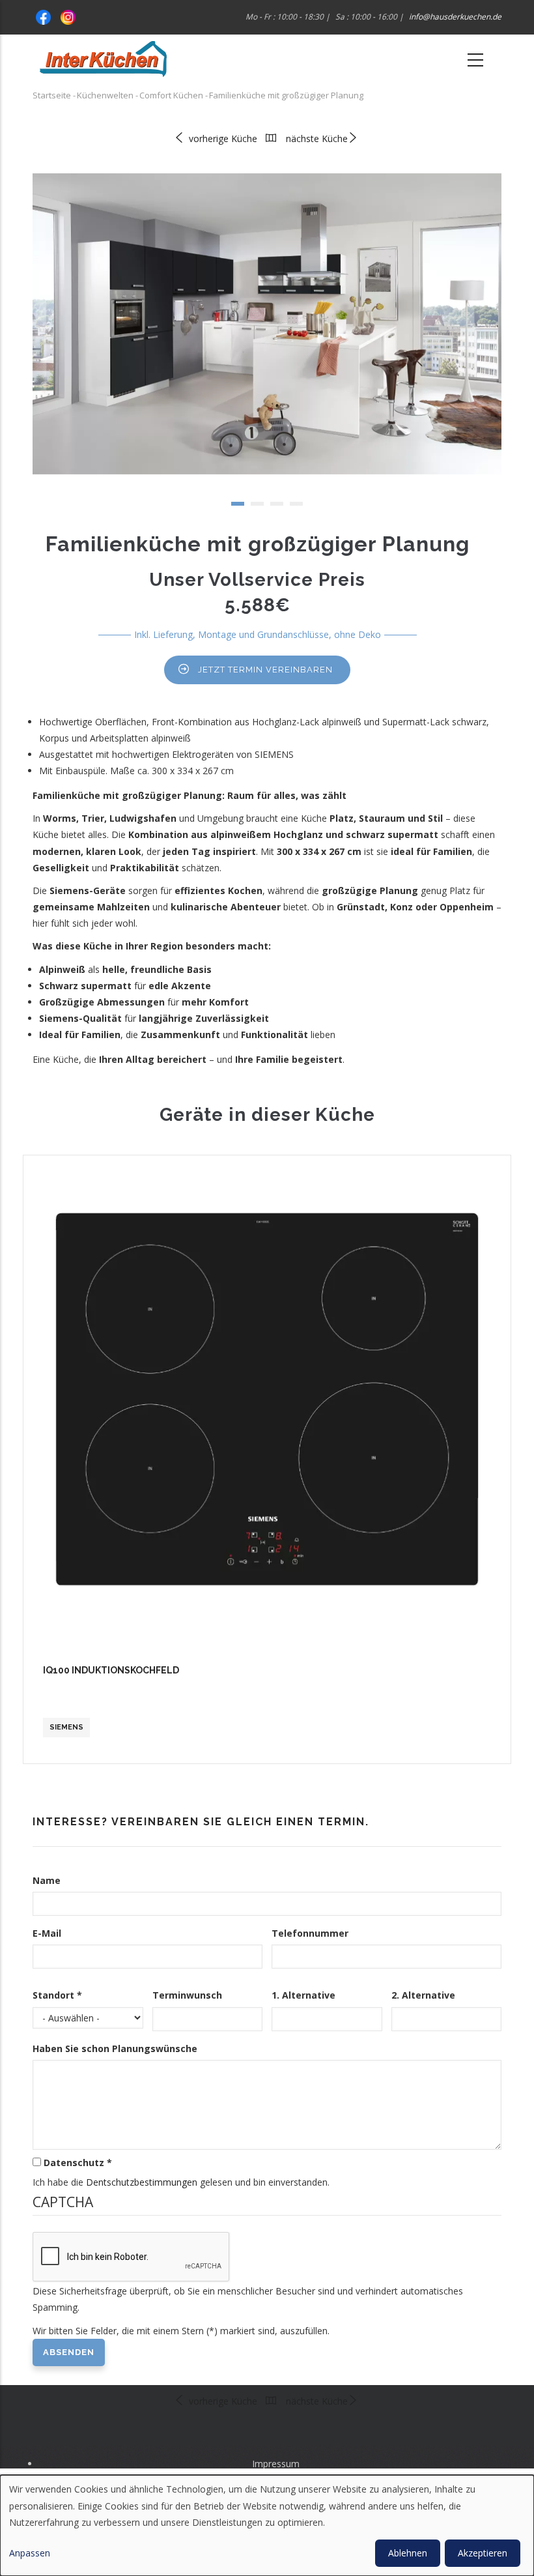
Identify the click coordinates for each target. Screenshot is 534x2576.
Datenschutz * (78, 2163)
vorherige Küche (222, 138)
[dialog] (267, 2525)
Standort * (57, 1995)
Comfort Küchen (171, 95)
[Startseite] (103, 59)
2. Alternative (423, 1995)
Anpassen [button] (30, 2553)
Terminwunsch (187, 1995)
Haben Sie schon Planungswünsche (115, 2048)
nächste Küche (317, 138)
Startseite (52, 95)
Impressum (276, 2464)
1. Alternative (303, 1995)
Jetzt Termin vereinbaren (265, 670)
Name (47, 1880)
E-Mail (47, 1933)
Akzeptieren (483, 2553)
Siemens (66, 1727)
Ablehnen (408, 2553)
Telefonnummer (310, 1933)
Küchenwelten (105, 95)
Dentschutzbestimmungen (142, 2182)
